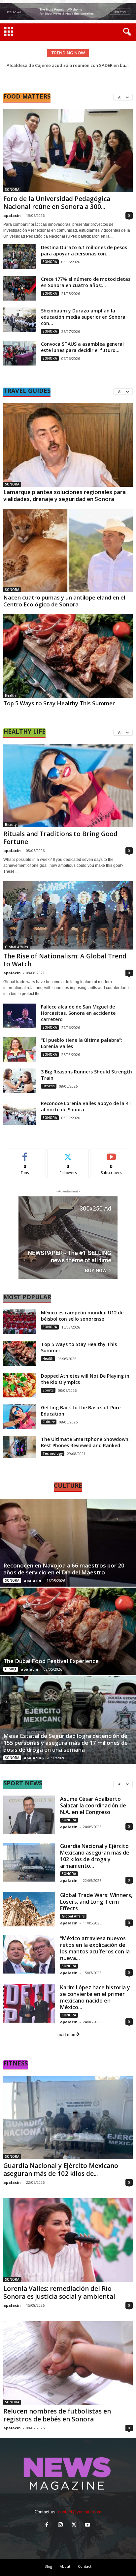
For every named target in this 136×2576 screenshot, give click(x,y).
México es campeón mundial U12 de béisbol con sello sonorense (82, 1316)
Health (10, 695)
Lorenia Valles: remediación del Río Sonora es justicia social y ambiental (59, 2293)
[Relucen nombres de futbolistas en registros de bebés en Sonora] (68, 2363)
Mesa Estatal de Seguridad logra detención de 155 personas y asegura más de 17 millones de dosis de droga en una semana (66, 1743)
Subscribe (111, 1154)
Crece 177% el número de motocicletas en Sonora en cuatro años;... (86, 282)
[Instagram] (62, 2525)
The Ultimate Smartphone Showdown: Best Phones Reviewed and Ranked (85, 1442)
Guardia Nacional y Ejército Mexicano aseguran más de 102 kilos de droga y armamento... (95, 1856)
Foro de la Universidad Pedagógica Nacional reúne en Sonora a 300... (57, 203)
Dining (11, 1669)
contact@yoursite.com (80, 2512)
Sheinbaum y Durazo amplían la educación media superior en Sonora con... (83, 317)
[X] (75, 2525)
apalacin (12, 215)
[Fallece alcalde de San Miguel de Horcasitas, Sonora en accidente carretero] (20, 1016)
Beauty (11, 825)
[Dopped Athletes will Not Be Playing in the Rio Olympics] (20, 1385)
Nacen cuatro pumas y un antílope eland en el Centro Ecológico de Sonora (64, 601)
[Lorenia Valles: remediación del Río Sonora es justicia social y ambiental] (68, 2240)
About (65, 2566)
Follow (68, 1154)
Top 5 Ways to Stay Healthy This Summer (59, 703)
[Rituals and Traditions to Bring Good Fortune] (68, 786)
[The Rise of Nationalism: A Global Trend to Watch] (68, 915)
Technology (53, 1453)
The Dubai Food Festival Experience (51, 1661)
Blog (48, 2566)
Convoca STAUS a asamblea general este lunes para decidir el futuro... (82, 347)
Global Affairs (17, 947)
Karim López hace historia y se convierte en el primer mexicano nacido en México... (95, 1997)
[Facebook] (48, 2525)
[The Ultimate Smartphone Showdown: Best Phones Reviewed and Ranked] (20, 1447)
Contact (85, 2566)
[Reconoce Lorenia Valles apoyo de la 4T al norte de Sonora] (20, 1112)
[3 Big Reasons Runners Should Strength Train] (20, 1081)
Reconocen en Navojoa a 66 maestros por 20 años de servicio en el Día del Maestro (64, 1569)
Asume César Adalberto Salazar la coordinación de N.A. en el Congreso (93, 1805)
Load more (67, 2035)
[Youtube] (88, 2525)
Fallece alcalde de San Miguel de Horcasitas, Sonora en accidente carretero (78, 1013)
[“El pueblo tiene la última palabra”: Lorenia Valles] (20, 1049)
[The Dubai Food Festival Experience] (68, 1631)
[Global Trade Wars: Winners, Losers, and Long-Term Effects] (29, 1909)
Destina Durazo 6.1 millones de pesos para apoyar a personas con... (84, 250)
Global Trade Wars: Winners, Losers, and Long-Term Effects (96, 1902)
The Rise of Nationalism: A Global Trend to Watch (65, 960)
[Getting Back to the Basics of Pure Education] (20, 1417)
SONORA (12, 190)
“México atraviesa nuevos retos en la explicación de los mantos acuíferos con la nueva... (95, 1948)
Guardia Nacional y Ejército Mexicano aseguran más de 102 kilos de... (61, 2170)
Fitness (49, 1086)
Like (25, 1154)
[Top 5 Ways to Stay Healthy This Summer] (68, 656)
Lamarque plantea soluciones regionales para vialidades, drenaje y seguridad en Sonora (65, 495)
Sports (48, 1390)
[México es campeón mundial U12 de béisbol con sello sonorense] (20, 1322)
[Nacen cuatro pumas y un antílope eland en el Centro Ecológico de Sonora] (68, 551)
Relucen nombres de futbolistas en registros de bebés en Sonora (57, 2415)
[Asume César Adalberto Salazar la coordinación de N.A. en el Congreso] (29, 1815)
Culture (49, 1422)
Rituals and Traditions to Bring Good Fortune (60, 838)
